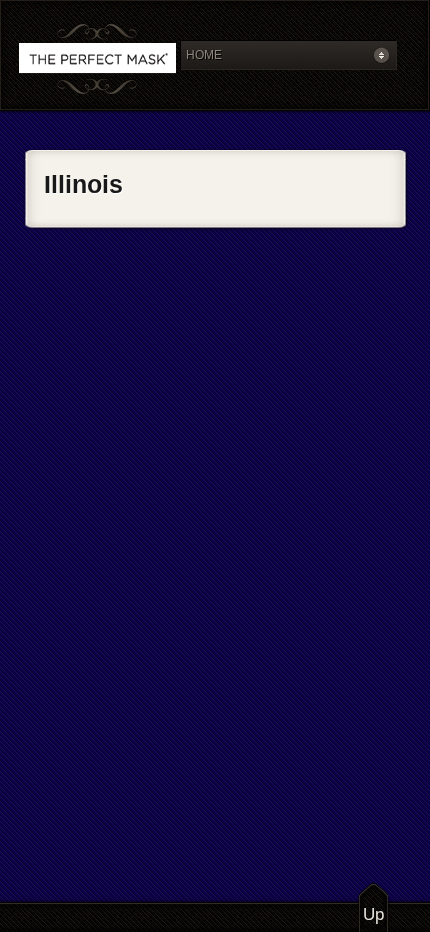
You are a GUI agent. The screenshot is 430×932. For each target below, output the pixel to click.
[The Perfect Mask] (98, 60)
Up (373, 914)
